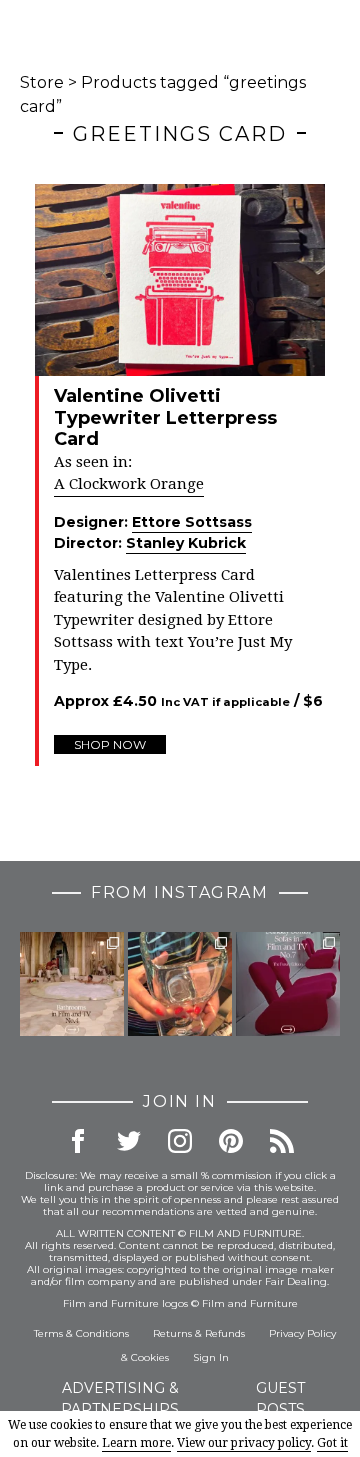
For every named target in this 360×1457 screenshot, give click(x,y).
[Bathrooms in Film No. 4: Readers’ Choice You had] (72, 984)
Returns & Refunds (199, 1333)
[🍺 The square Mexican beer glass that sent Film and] (180, 984)
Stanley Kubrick (186, 543)
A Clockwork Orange (129, 484)
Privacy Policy (302, 1333)
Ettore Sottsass (192, 522)
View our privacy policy (244, 1443)
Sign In (211, 1357)
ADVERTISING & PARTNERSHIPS (120, 1398)
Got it (332, 1443)
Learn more (136, 1443)
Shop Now (110, 744)
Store (42, 82)
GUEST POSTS (280, 1398)
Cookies (150, 1357)
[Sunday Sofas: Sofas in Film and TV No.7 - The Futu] (288, 984)
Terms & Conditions (81, 1333)
